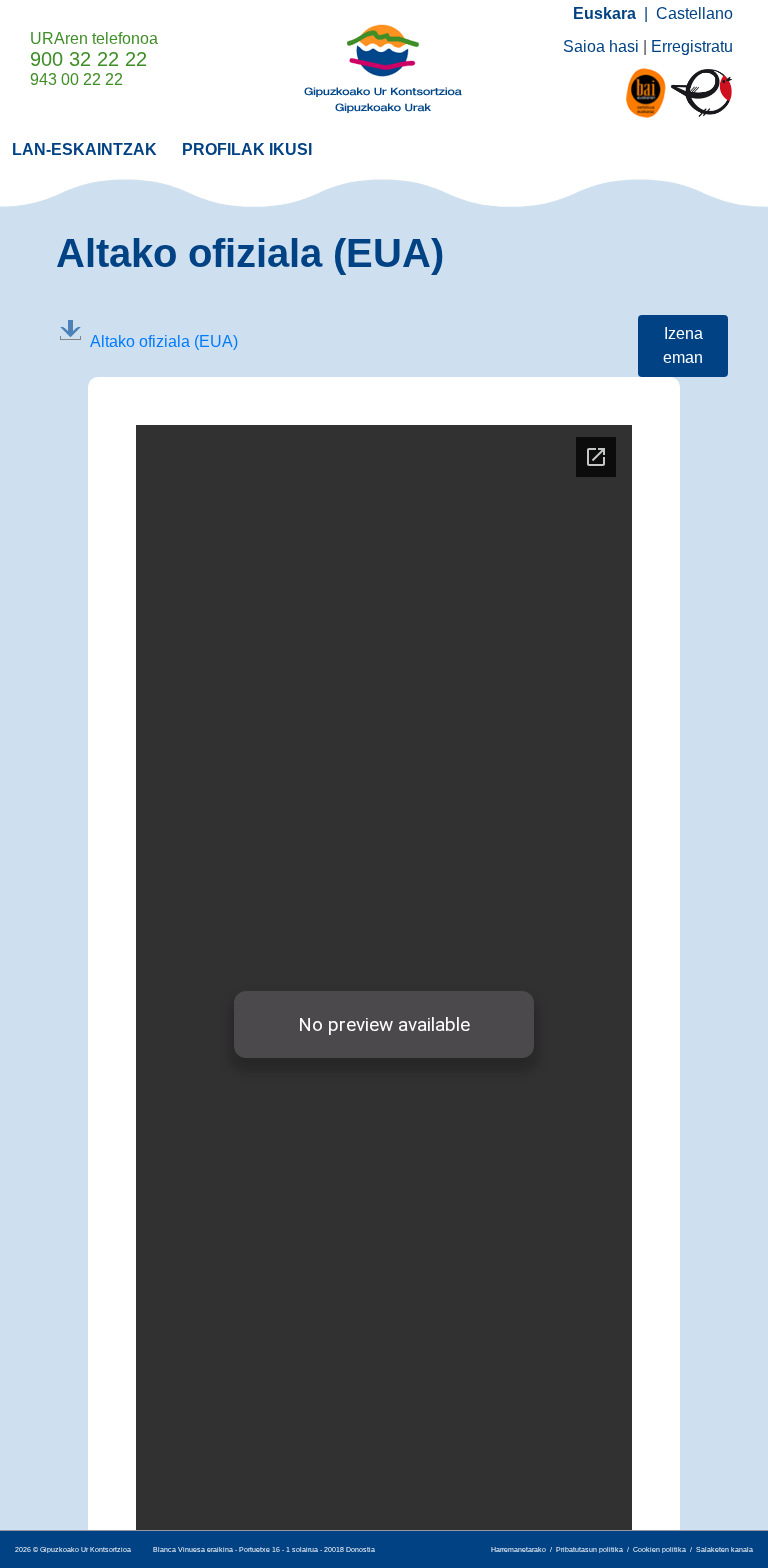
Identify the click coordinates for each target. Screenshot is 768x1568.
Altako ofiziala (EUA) (164, 341)
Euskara (604, 13)
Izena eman (683, 345)
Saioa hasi (601, 46)
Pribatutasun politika (589, 1549)
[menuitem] (84, 148)
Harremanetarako (518, 1549)
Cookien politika (659, 1549)
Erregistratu (692, 46)
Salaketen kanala (724, 1549)
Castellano (694, 13)
